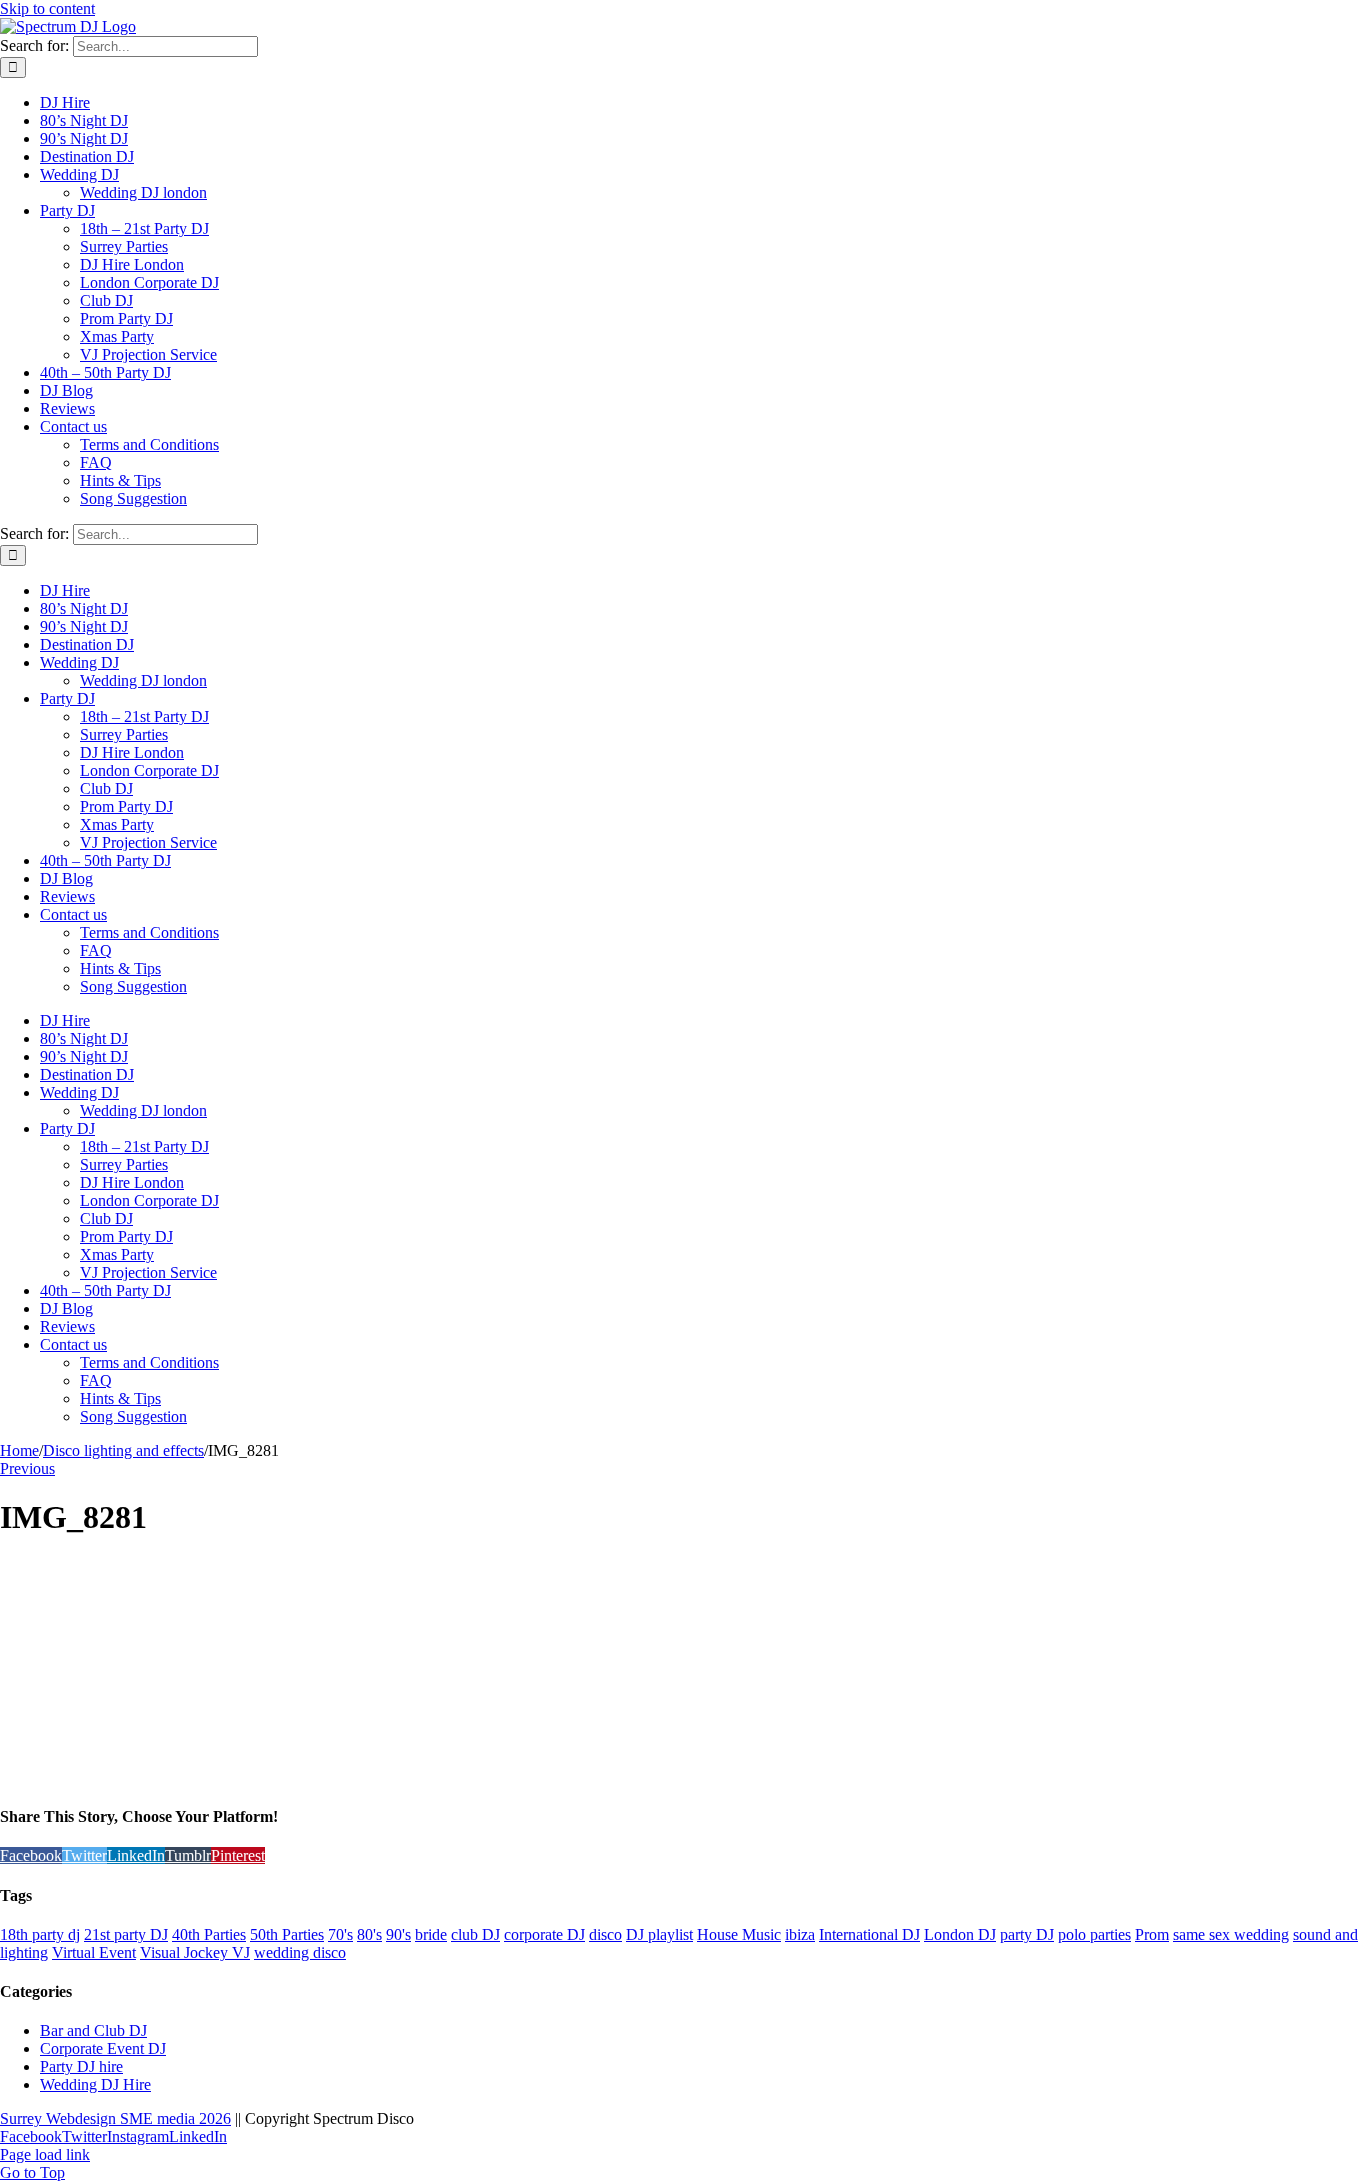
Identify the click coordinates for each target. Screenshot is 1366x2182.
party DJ (1027, 1934)
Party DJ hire (81, 2066)
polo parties (1094, 1934)
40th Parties (209, 1934)
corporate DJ (544, 1934)
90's (398, 1934)
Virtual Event (94, 1952)
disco (605, 1934)
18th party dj (40, 1934)
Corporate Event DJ (103, 2048)
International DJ (869, 1934)
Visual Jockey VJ (195, 1952)
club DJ (475, 1934)
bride (431, 1934)
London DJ (960, 1934)
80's (369, 1934)
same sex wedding (1231, 1934)
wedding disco (300, 1952)
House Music (739, 1934)
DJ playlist (659, 1934)
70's (340, 1934)
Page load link (45, 2154)
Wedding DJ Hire (95, 2084)
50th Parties (287, 1934)
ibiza (800, 1934)
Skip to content (47, 8)
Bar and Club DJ (93, 2030)
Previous (27, 1468)
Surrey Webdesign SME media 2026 (115, 2118)
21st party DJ (126, 1934)
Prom (1152, 1934)
